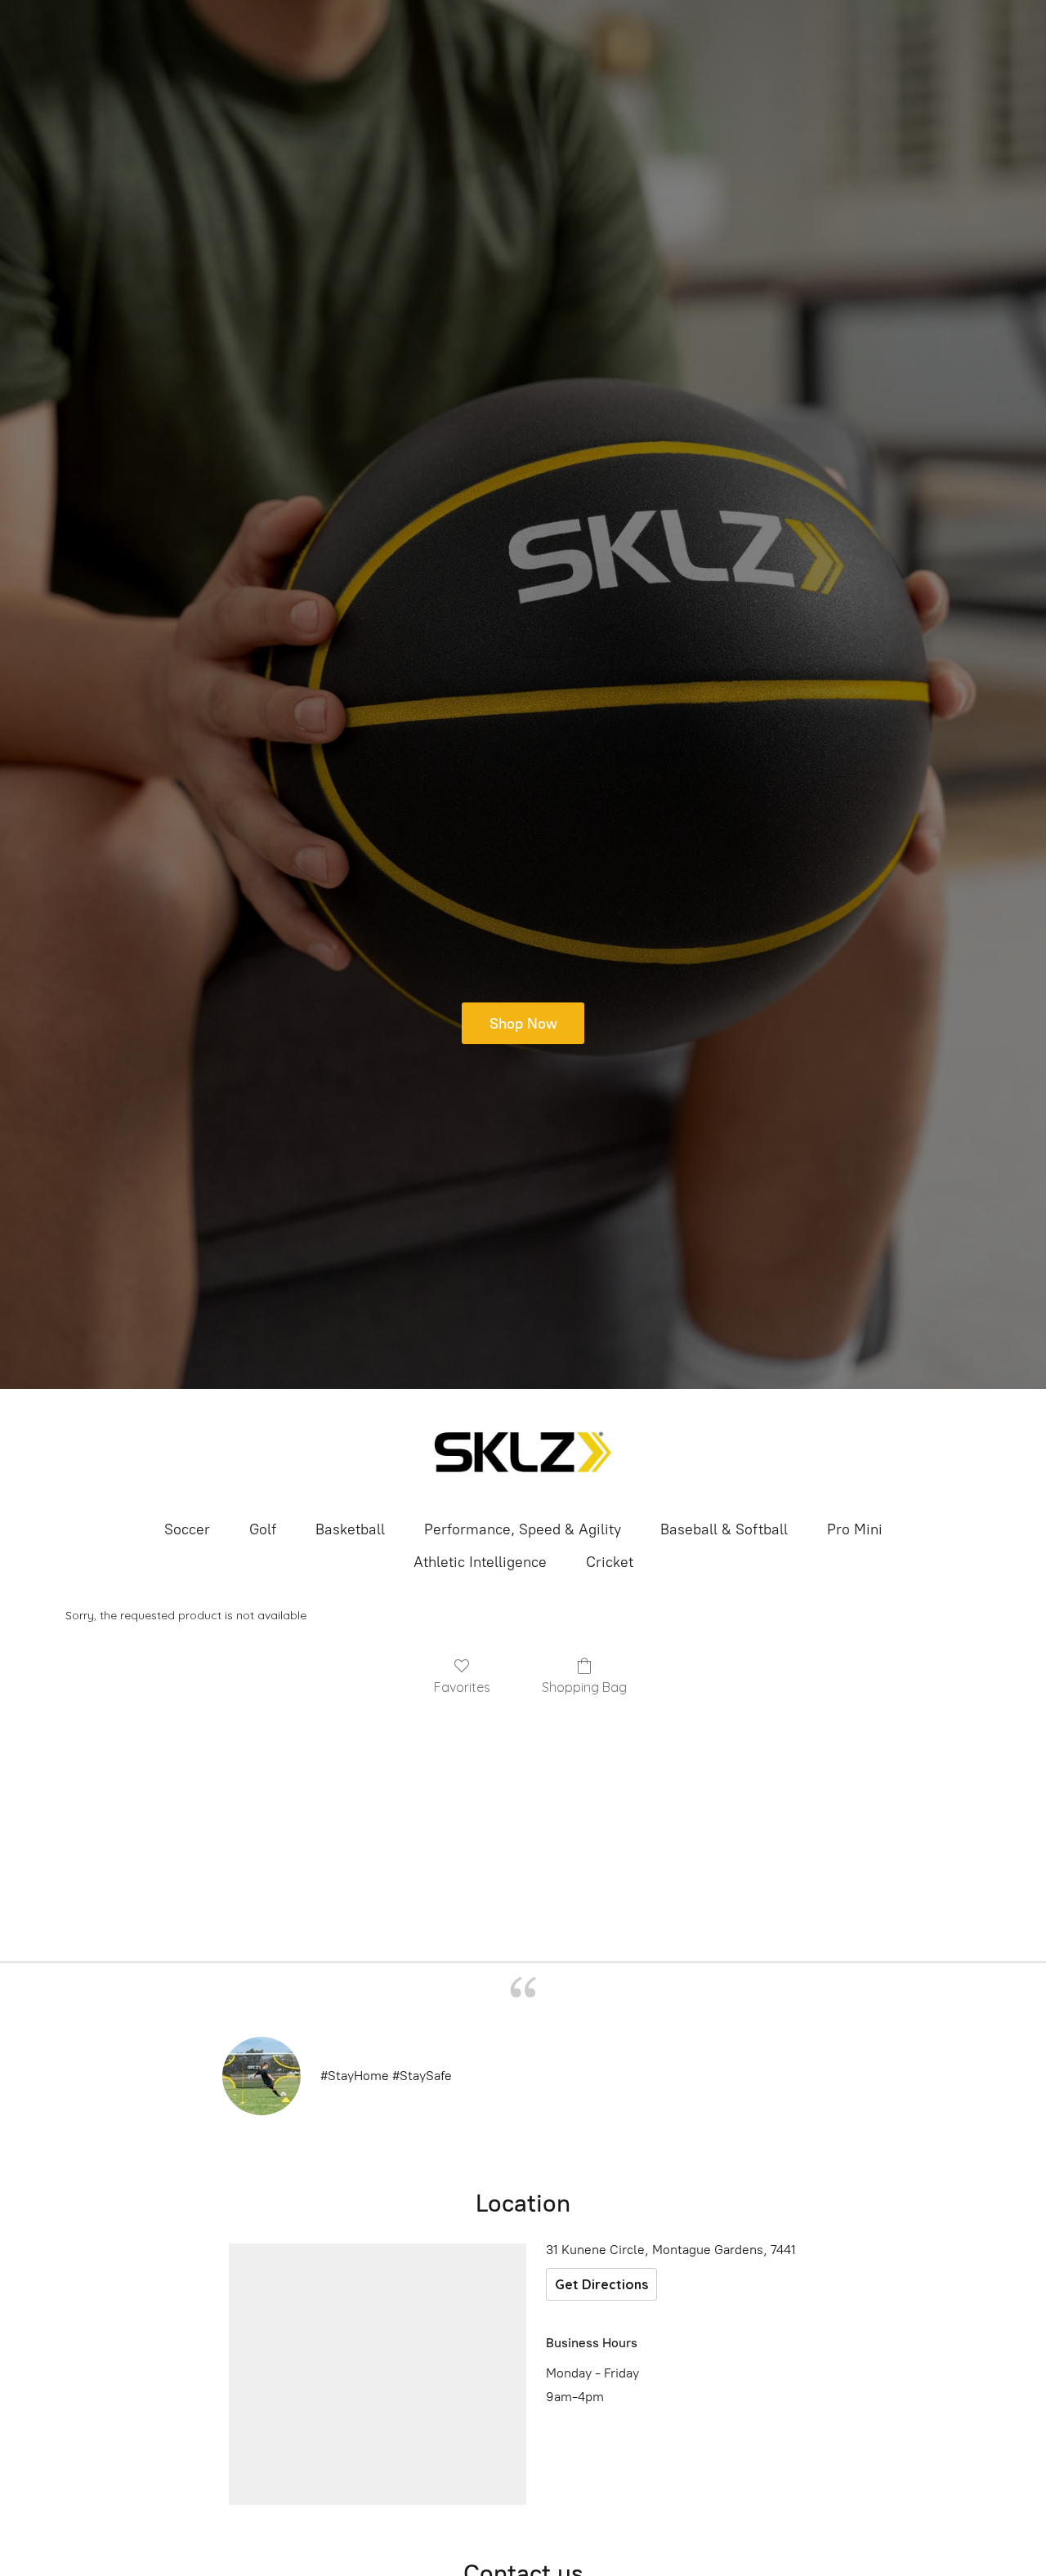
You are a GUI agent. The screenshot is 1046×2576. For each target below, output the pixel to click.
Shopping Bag (584, 1687)
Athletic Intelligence (480, 1562)
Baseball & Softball (724, 1529)
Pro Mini (855, 1529)
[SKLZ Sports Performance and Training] (523, 1453)
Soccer (187, 1529)
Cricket (610, 1562)
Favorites (462, 1687)
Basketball (350, 1529)
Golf (263, 1529)
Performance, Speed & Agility (523, 1529)
